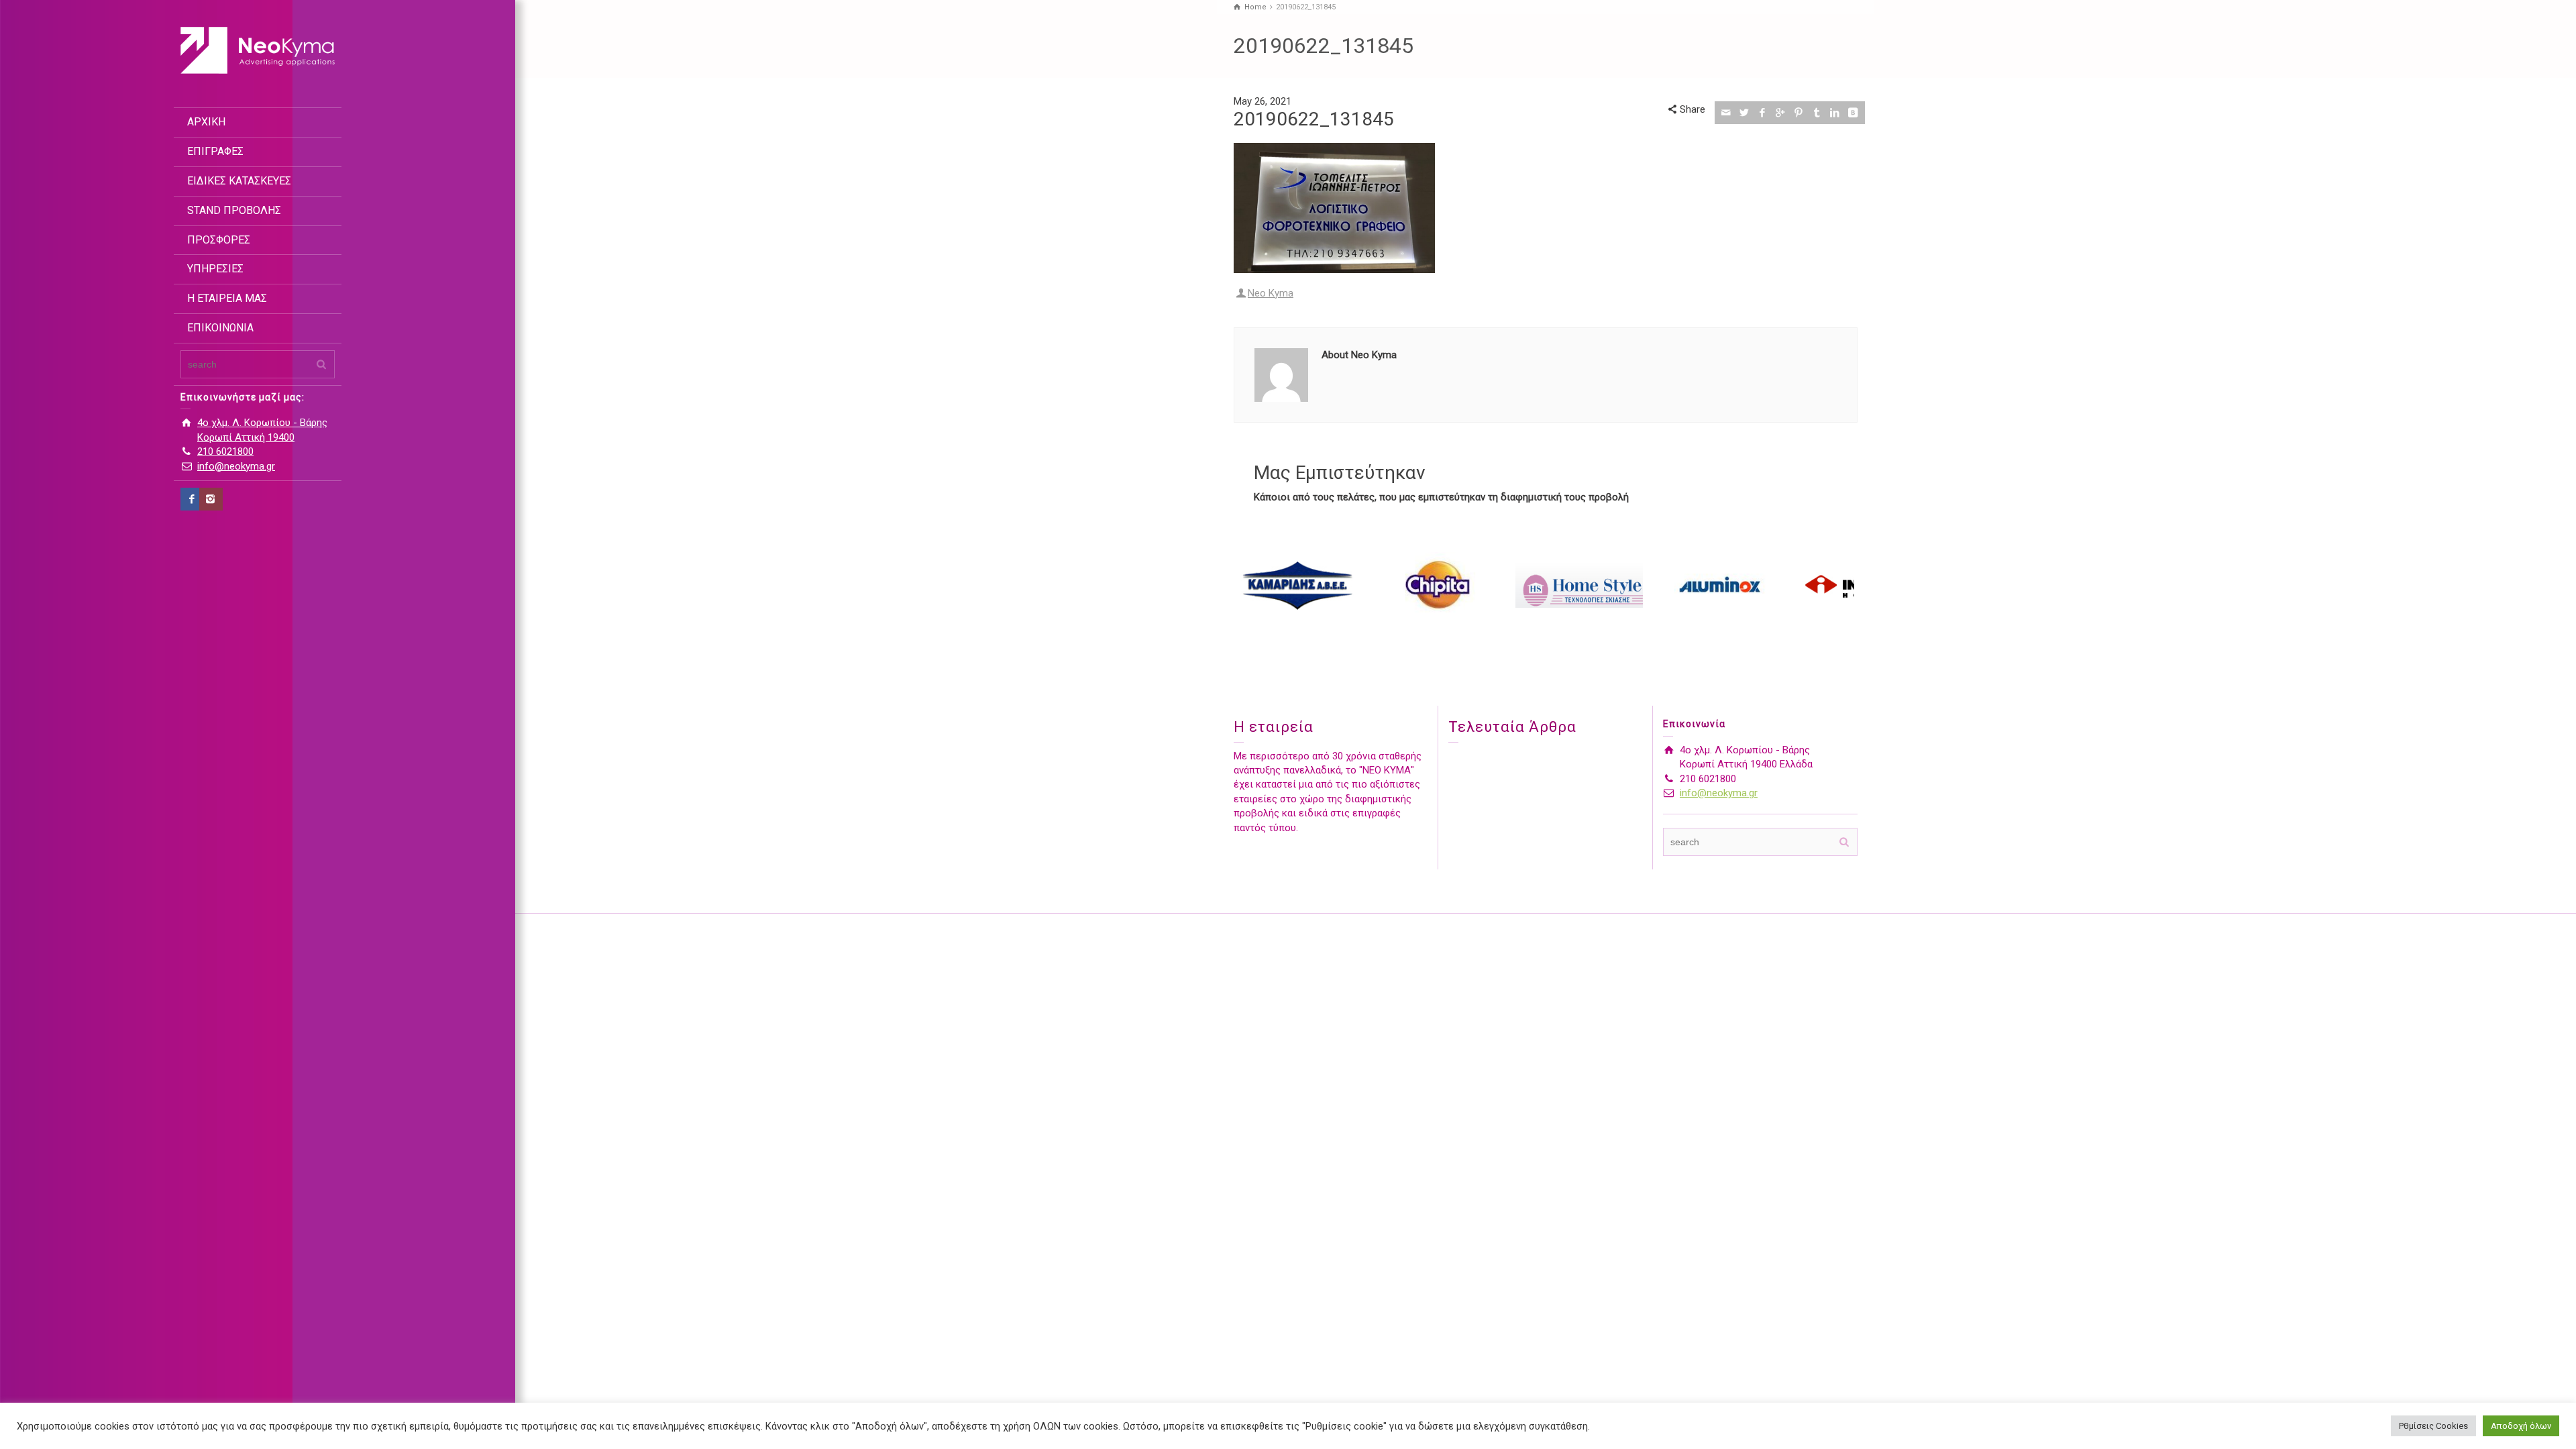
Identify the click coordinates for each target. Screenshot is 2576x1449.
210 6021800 (225, 451)
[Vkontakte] (1853, 113)
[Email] (1726, 113)
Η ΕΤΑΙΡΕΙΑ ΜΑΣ (227, 298)
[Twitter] (1745, 113)
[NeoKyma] (258, 50)
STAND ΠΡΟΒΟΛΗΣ (234, 210)
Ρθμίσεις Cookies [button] (2433, 1426)
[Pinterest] (1799, 113)
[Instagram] (211, 499)
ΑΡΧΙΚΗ (206, 122)
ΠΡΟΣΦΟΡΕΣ (219, 240)
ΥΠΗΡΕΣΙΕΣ (215, 269)
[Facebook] (192, 499)
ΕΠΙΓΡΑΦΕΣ (215, 151)
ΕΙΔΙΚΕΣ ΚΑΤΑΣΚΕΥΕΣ (239, 181)
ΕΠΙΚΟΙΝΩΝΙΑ (220, 328)
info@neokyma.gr (236, 466)
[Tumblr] (1817, 113)
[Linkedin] (1835, 113)
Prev (1251, 585)
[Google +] (1781, 113)
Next (1840, 585)
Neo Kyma (1271, 293)
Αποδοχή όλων (2521, 1426)
